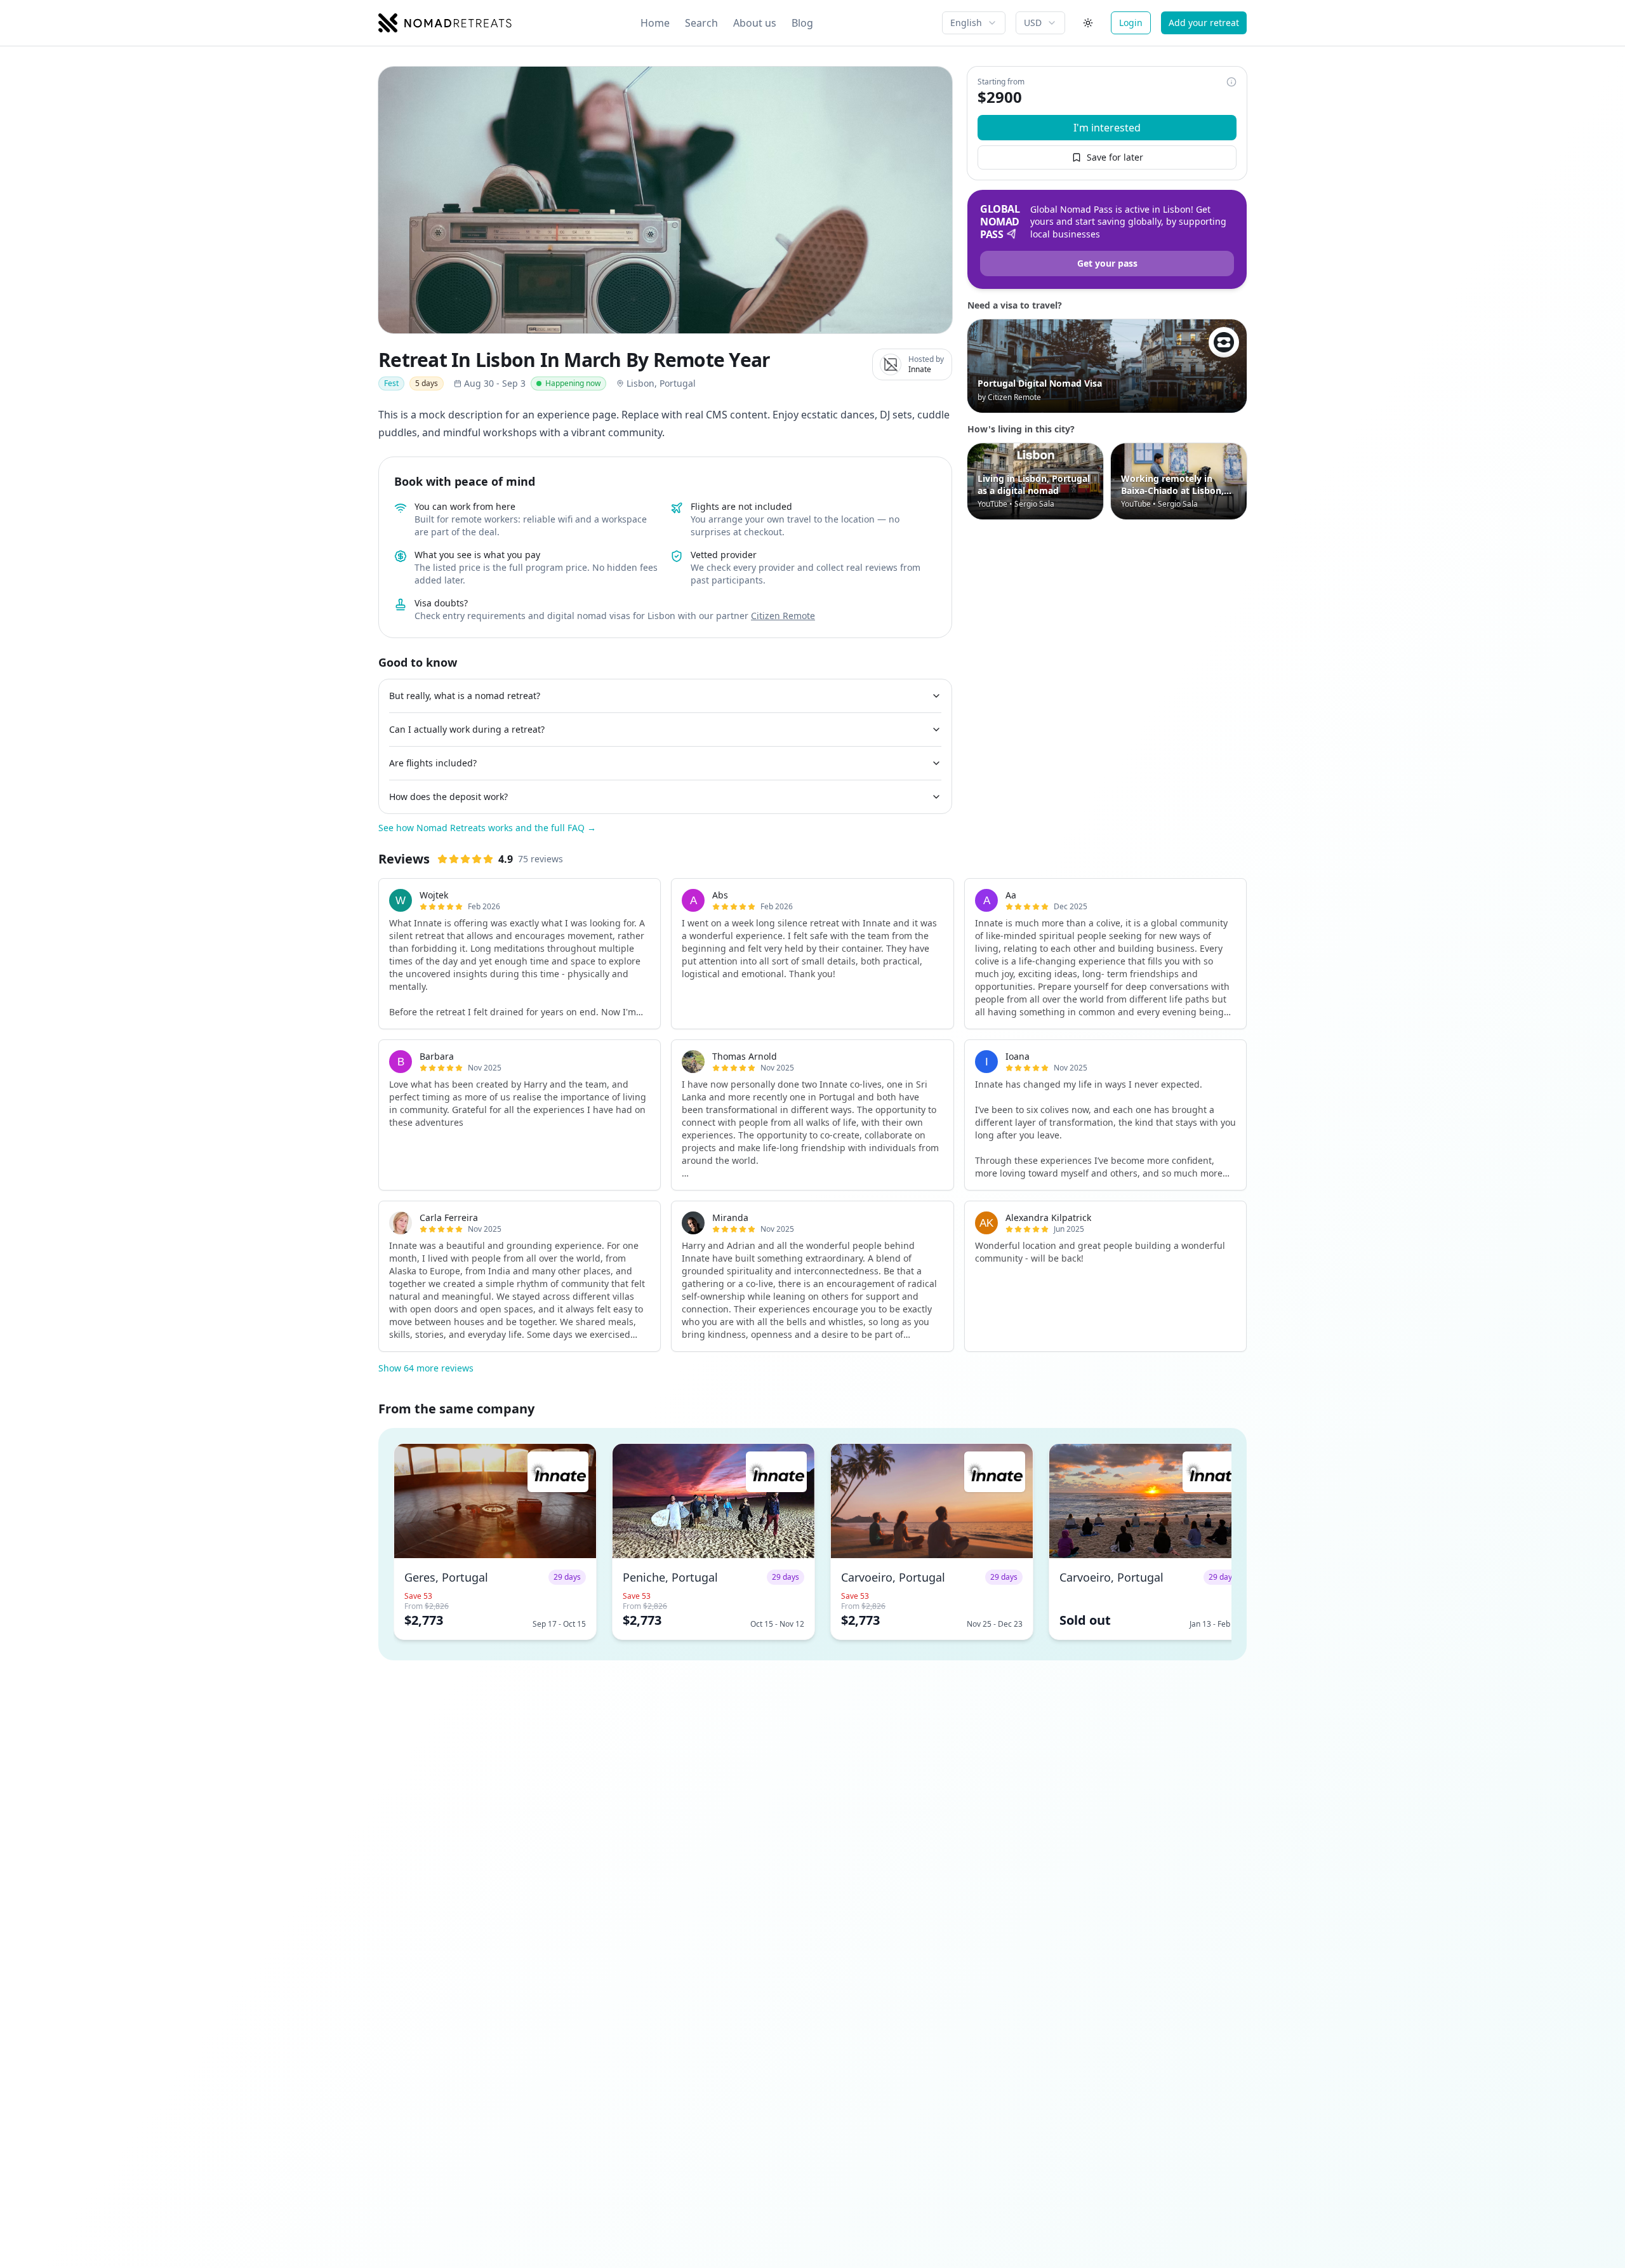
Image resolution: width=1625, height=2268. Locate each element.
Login (1131, 23)
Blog (802, 23)
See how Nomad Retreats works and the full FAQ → (487, 828)
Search (701, 23)
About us (755, 23)
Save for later (1115, 157)
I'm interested (1107, 128)
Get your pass (1107, 263)
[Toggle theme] (1088, 23)
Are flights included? (433, 763)
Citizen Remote (783, 616)
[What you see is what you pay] (1231, 82)
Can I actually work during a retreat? (467, 729)
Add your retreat (1204, 23)
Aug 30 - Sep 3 (495, 383)
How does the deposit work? (448, 797)
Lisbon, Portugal (661, 383)
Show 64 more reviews (426, 1368)
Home (655, 23)
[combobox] (974, 23)
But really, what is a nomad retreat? (465, 696)
